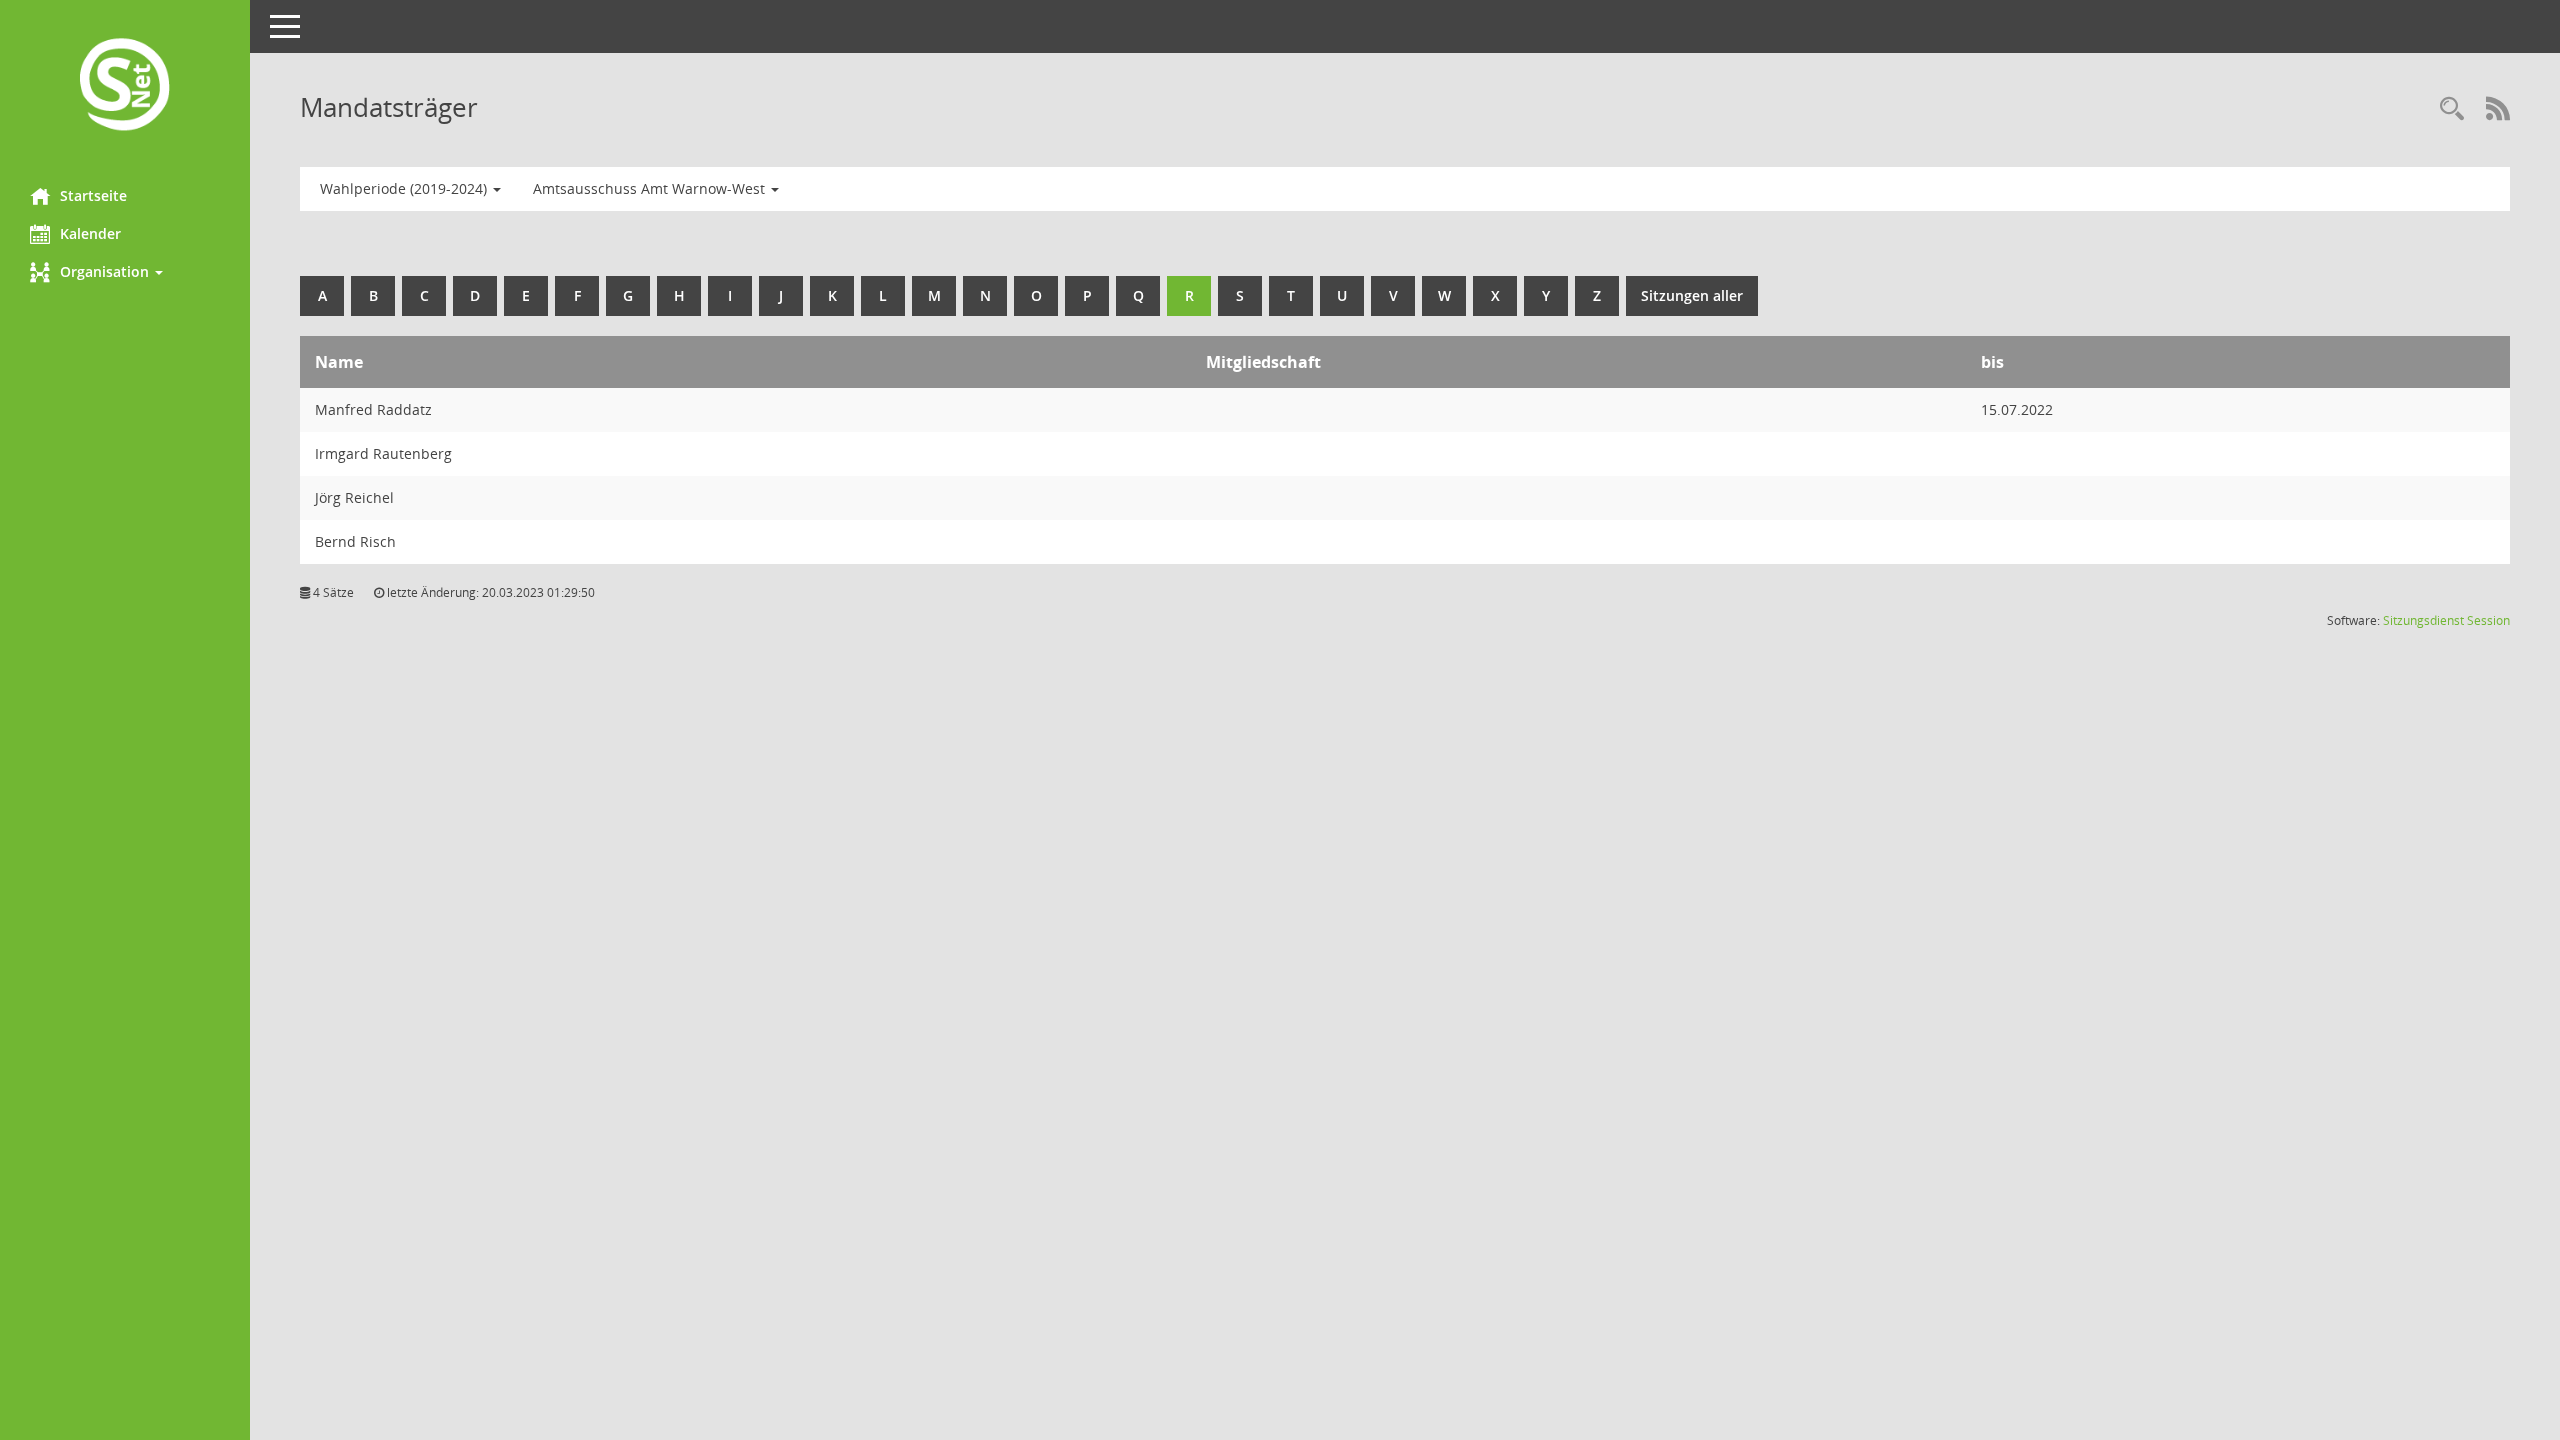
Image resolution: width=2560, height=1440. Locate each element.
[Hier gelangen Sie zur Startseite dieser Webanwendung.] (125, 86)
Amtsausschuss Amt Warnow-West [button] (651, 188)
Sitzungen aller (1692, 295)
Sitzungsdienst (2423, 620)
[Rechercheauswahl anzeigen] (2452, 110)
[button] (125, 272)
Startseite (93, 195)
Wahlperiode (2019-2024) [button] (405, 188)
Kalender (90, 233)
